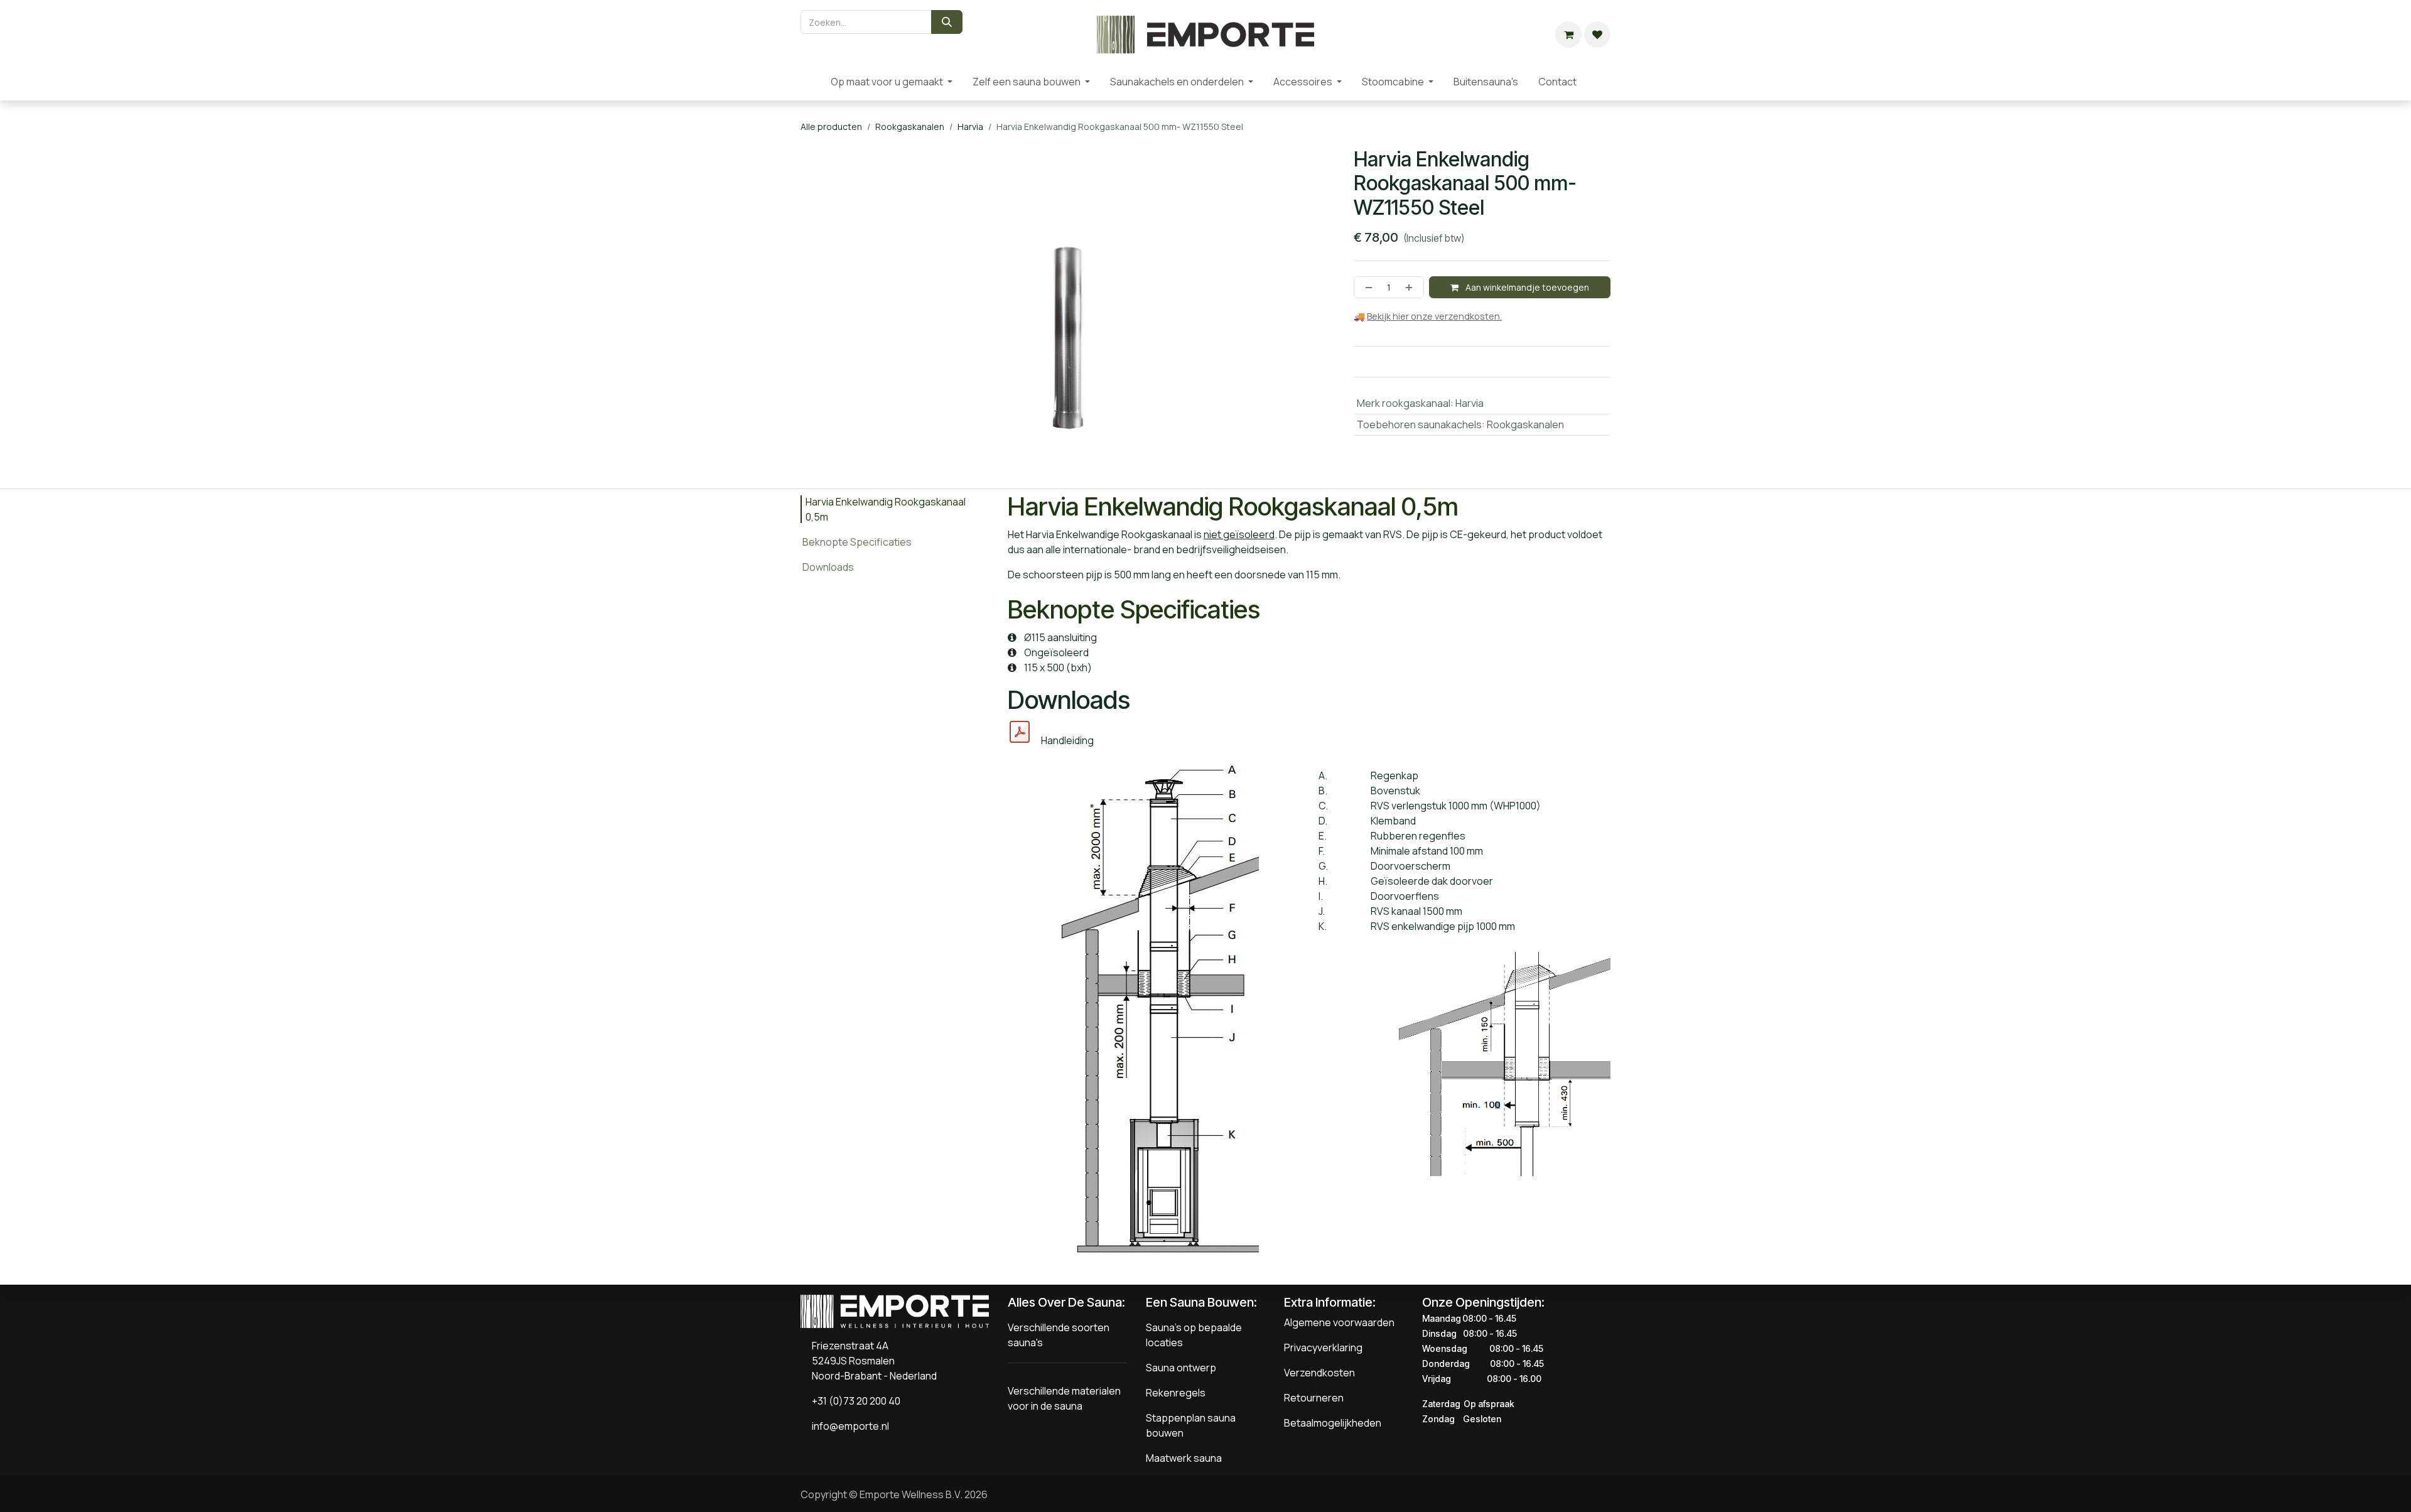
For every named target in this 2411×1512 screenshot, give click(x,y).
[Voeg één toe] (1411, 287)
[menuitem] (811, 82)
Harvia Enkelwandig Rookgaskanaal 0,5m (886, 509)
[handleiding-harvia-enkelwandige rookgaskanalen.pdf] (1020, 732)
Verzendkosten (1319, 1373)
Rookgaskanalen (910, 127)
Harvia (970, 127)
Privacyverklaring (1323, 1347)
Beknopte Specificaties (857, 542)
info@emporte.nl (848, 1426)
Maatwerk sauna (1184, 1458)
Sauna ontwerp (1181, 1368)
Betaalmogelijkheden (1333, 1423)
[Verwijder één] (1366, 287)
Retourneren (1314, 1398)
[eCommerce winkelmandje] (1568, 35)
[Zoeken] (947, 22)
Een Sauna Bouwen (1200, 1302)
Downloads (828, 567)
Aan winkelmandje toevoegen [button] (1526, 287)
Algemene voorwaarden (1339, 1322)
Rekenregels (1176, 1393)
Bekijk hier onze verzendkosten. (1434, 316)
